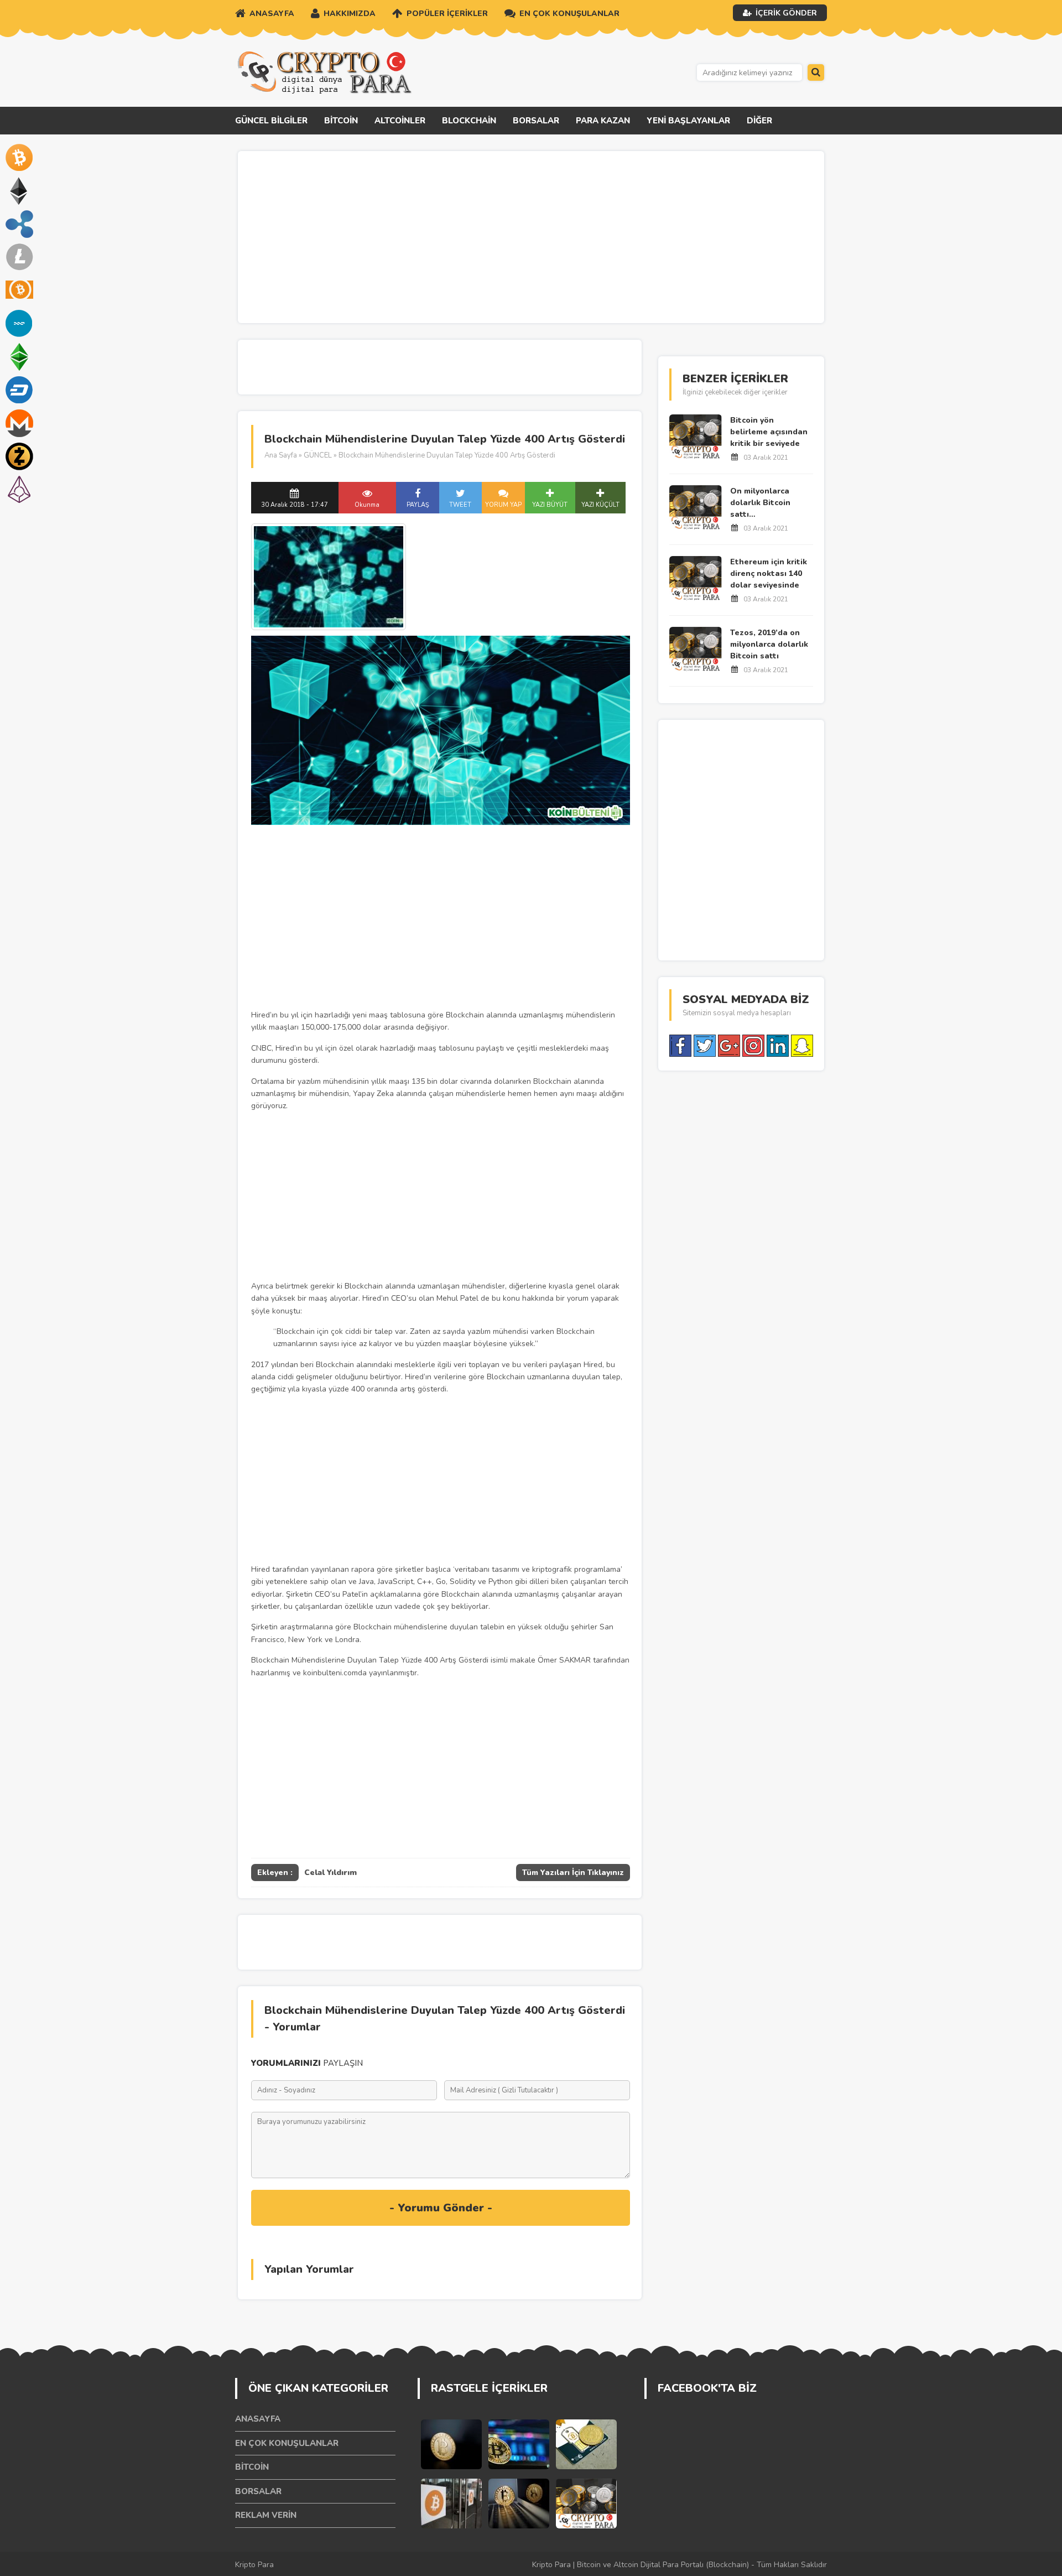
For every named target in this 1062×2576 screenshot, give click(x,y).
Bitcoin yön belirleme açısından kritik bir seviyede (769, 432)
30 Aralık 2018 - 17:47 (295, 505)
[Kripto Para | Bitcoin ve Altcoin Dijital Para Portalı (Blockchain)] (324, 74)
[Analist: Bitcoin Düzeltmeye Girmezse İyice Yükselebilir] (451, 2504)
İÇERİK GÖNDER (786, 13)
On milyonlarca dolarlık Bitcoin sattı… (760, 503)
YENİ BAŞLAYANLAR (688, 121)
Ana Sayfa (281, 455)
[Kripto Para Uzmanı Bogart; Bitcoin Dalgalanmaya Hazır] (451, 2444)
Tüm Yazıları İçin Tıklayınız (573, 1873)
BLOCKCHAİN (469, 121)
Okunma (367, 505)
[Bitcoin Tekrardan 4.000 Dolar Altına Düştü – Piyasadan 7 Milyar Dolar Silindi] (519, 2444)
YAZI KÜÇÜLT (600, 505)
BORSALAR (536, 121)
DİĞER (759, 121)
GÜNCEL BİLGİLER (271, 121)
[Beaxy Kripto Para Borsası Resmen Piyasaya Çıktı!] (586, 2444)
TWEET (460, 505)
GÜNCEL (318, 455)
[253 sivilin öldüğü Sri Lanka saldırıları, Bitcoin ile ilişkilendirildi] (586, 2504)
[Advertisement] (531, 238)
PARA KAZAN (603, 121)
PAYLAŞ (418, 505)
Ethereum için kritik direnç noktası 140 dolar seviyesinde (769, 573)
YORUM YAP (503, 505)
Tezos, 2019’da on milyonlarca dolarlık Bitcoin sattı (769, 644)
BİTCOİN (341, 121)
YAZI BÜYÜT (550, 505)
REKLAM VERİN (266, 2515)
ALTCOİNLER (400, 121)
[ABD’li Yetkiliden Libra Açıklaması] (519, 2504)
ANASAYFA (258, 2419)
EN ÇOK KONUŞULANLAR (287, 2443)
